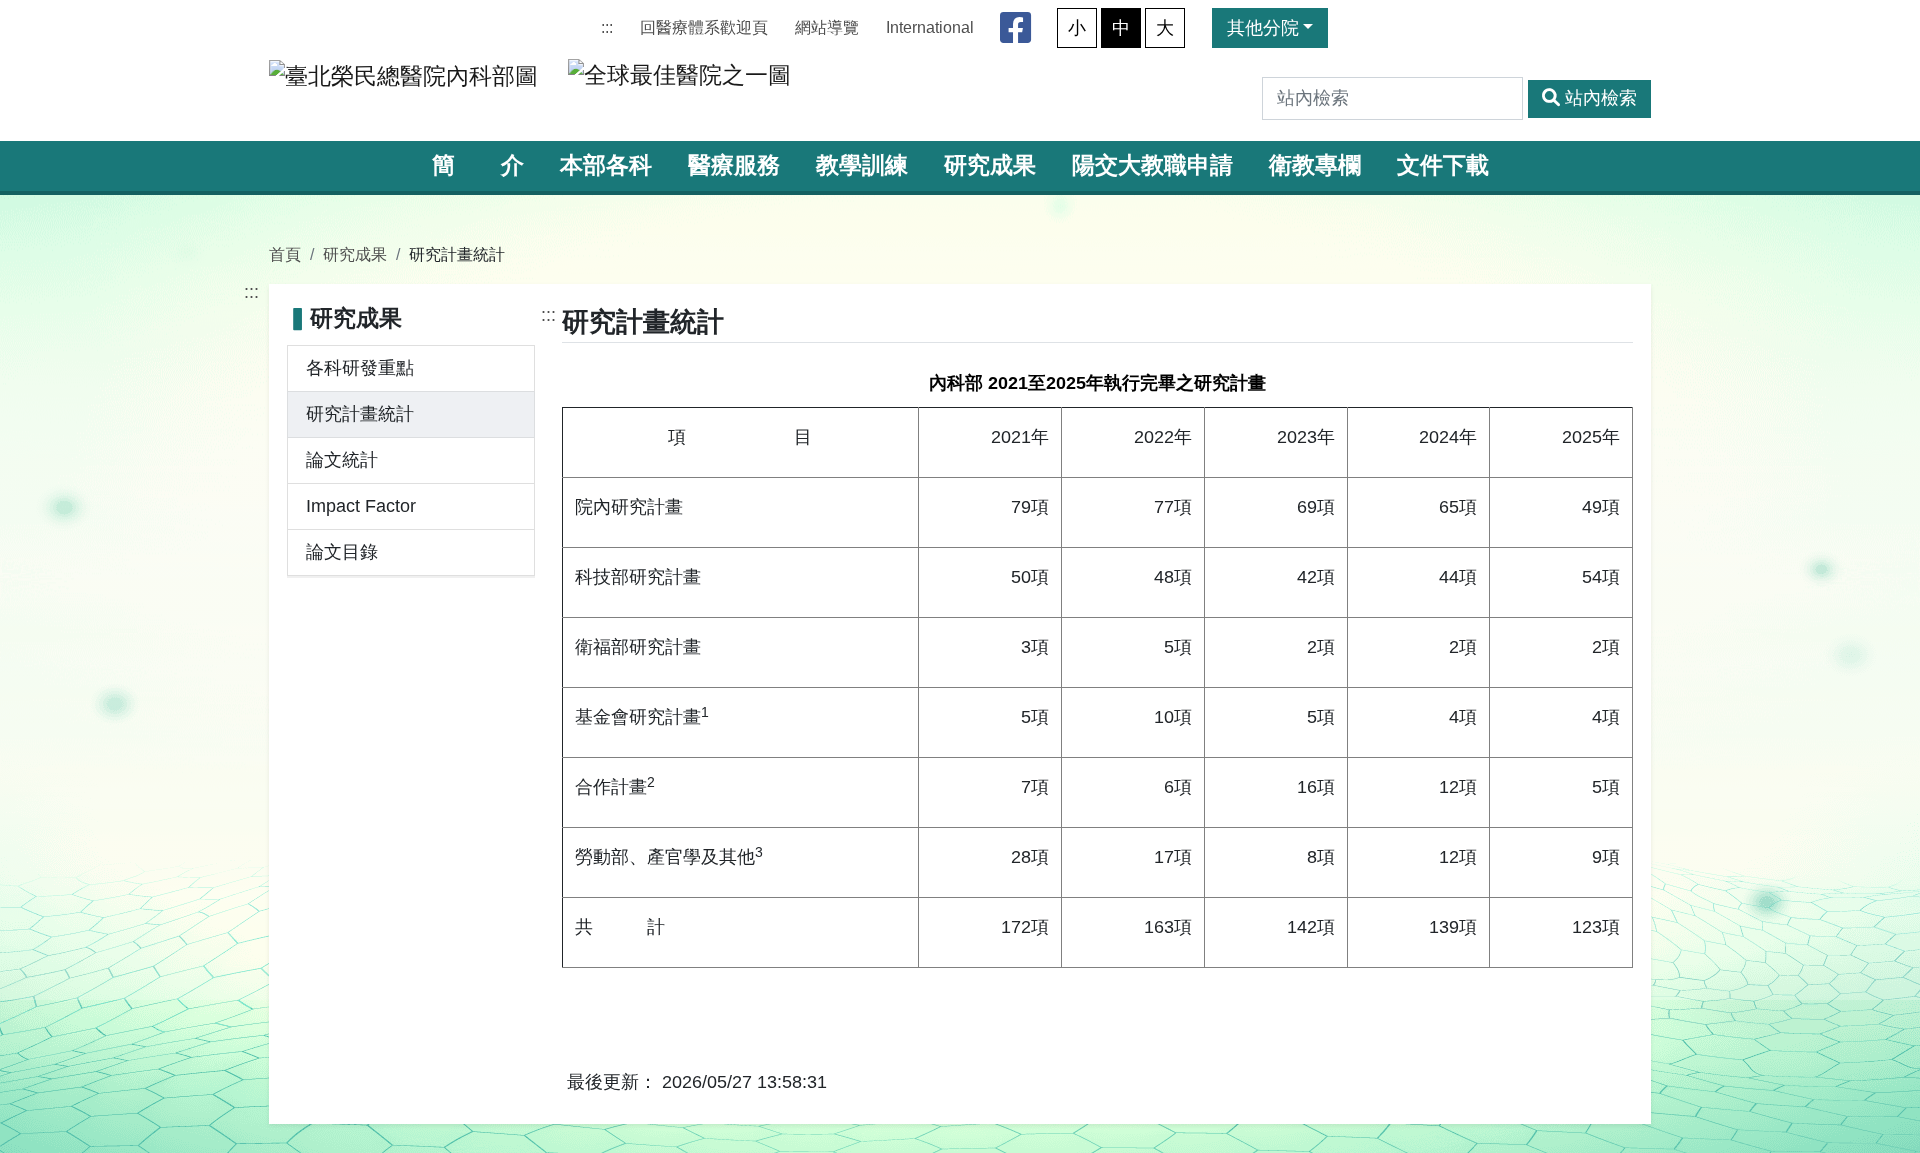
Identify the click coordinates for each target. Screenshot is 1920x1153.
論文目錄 (342, 552)
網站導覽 (827, 27)
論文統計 (342, 460)
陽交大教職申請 (1152, 165)
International (930, 27)
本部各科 (606, 165)
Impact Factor (361, 506)
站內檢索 (1601, 98)
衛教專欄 (1315, 165)
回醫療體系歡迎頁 (704, 27)
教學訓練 (862, 165)
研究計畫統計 (360, 414)
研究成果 (990, 165)
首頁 (285, 254)
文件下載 (1443, 165)
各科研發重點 (360, 368)
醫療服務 (734, 165)
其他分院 (1263, 28)
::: (607, 27)
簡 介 (478, 165)
